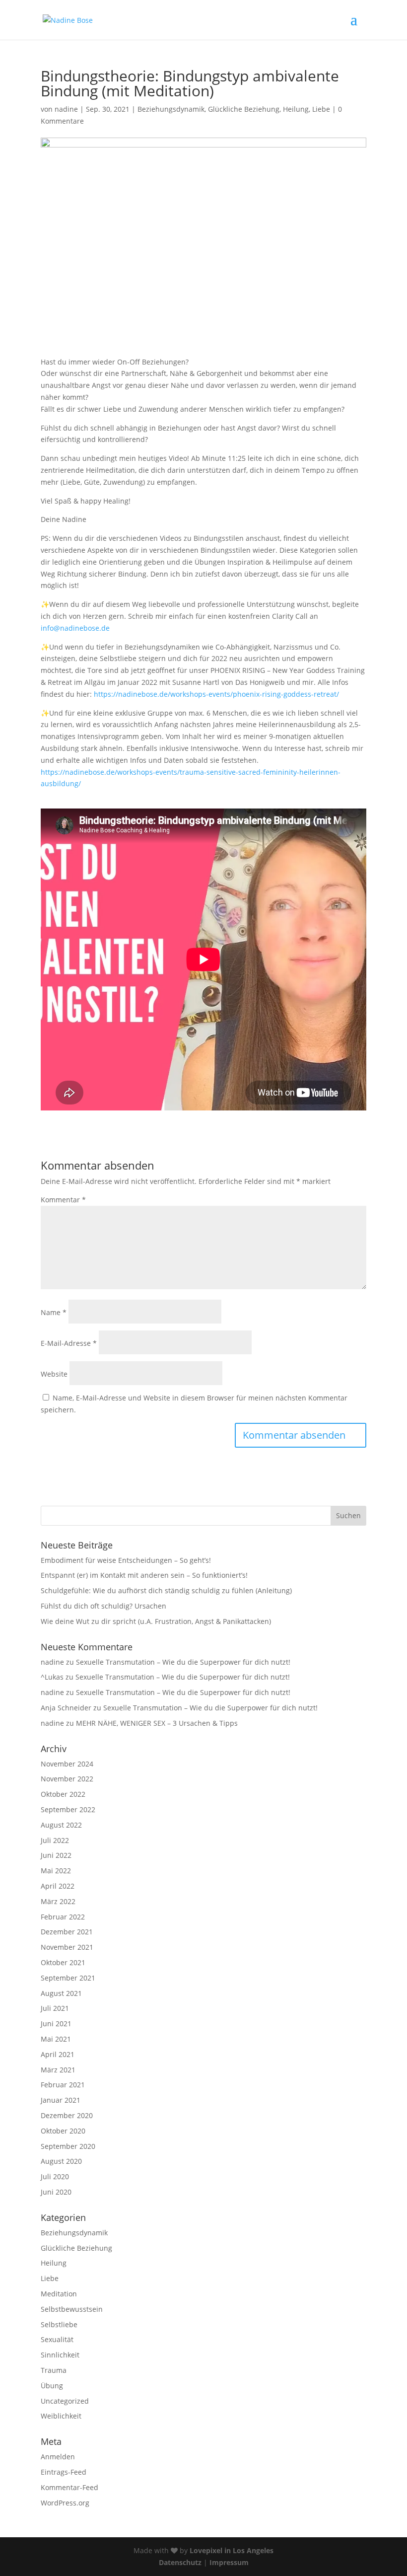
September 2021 (68, 1978)
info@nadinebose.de (75, 628)
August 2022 (61, 1825)
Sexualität (57, 2339)
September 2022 (68, 1809)
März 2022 (58, 1901)
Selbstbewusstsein (72, 2309)
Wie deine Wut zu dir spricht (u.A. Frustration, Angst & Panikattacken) (156, 1621)
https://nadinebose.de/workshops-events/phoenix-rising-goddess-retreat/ (216, 694)
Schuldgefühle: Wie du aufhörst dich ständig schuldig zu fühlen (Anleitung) (166, 1590)
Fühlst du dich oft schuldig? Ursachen (103, 1606)
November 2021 (67, 1947)
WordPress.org (65, 2503)
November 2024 (67, 1764)
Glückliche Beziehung (244, 109)
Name (54, 1312)
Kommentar (63, 1200)
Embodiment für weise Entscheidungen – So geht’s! (126, 1560)
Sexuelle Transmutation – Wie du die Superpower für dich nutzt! (183, 1662)
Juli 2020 (55, 2176)
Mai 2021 (56, 2039)
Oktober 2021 (63, 1962)
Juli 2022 (55, 1840)
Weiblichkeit (61, 2416)
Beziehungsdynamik (171, 109)
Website (54, 1374)
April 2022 (58, 1886)
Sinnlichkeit (60, 2355)
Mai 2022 (56, 1871)
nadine (66, 109)
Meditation (59, 2294)
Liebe (321, 109)
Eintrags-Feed (64, 2472)
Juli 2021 (55, 2008)
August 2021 (61, 1993)
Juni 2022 (56, 1855)
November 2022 (67, 1779)
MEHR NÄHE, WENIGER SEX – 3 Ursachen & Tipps (157, 1723)
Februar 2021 (63, 2085)
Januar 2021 (61, 2100)
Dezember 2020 (67, 2115)
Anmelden (58, 2457)
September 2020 (68, 2146)
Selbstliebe (59, 2324)
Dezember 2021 (67, 1932)
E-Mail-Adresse (69, 1343)
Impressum (229, 2562)
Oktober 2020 (63, 2131)
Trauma (54, 2370)
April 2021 (58, 2054)
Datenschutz (180, 2562)
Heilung (296, 109)
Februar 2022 (63, 1917)
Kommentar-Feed (69, 2487)
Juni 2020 (56, 2192)
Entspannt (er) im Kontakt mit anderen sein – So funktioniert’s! (144, 1575)
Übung (52, 2386)
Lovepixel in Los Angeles (232, 2550)
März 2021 (58, 2070)
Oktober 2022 (63, 1794)
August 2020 (61, 2161)
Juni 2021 (56, 2024)
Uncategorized (65, 2401)
